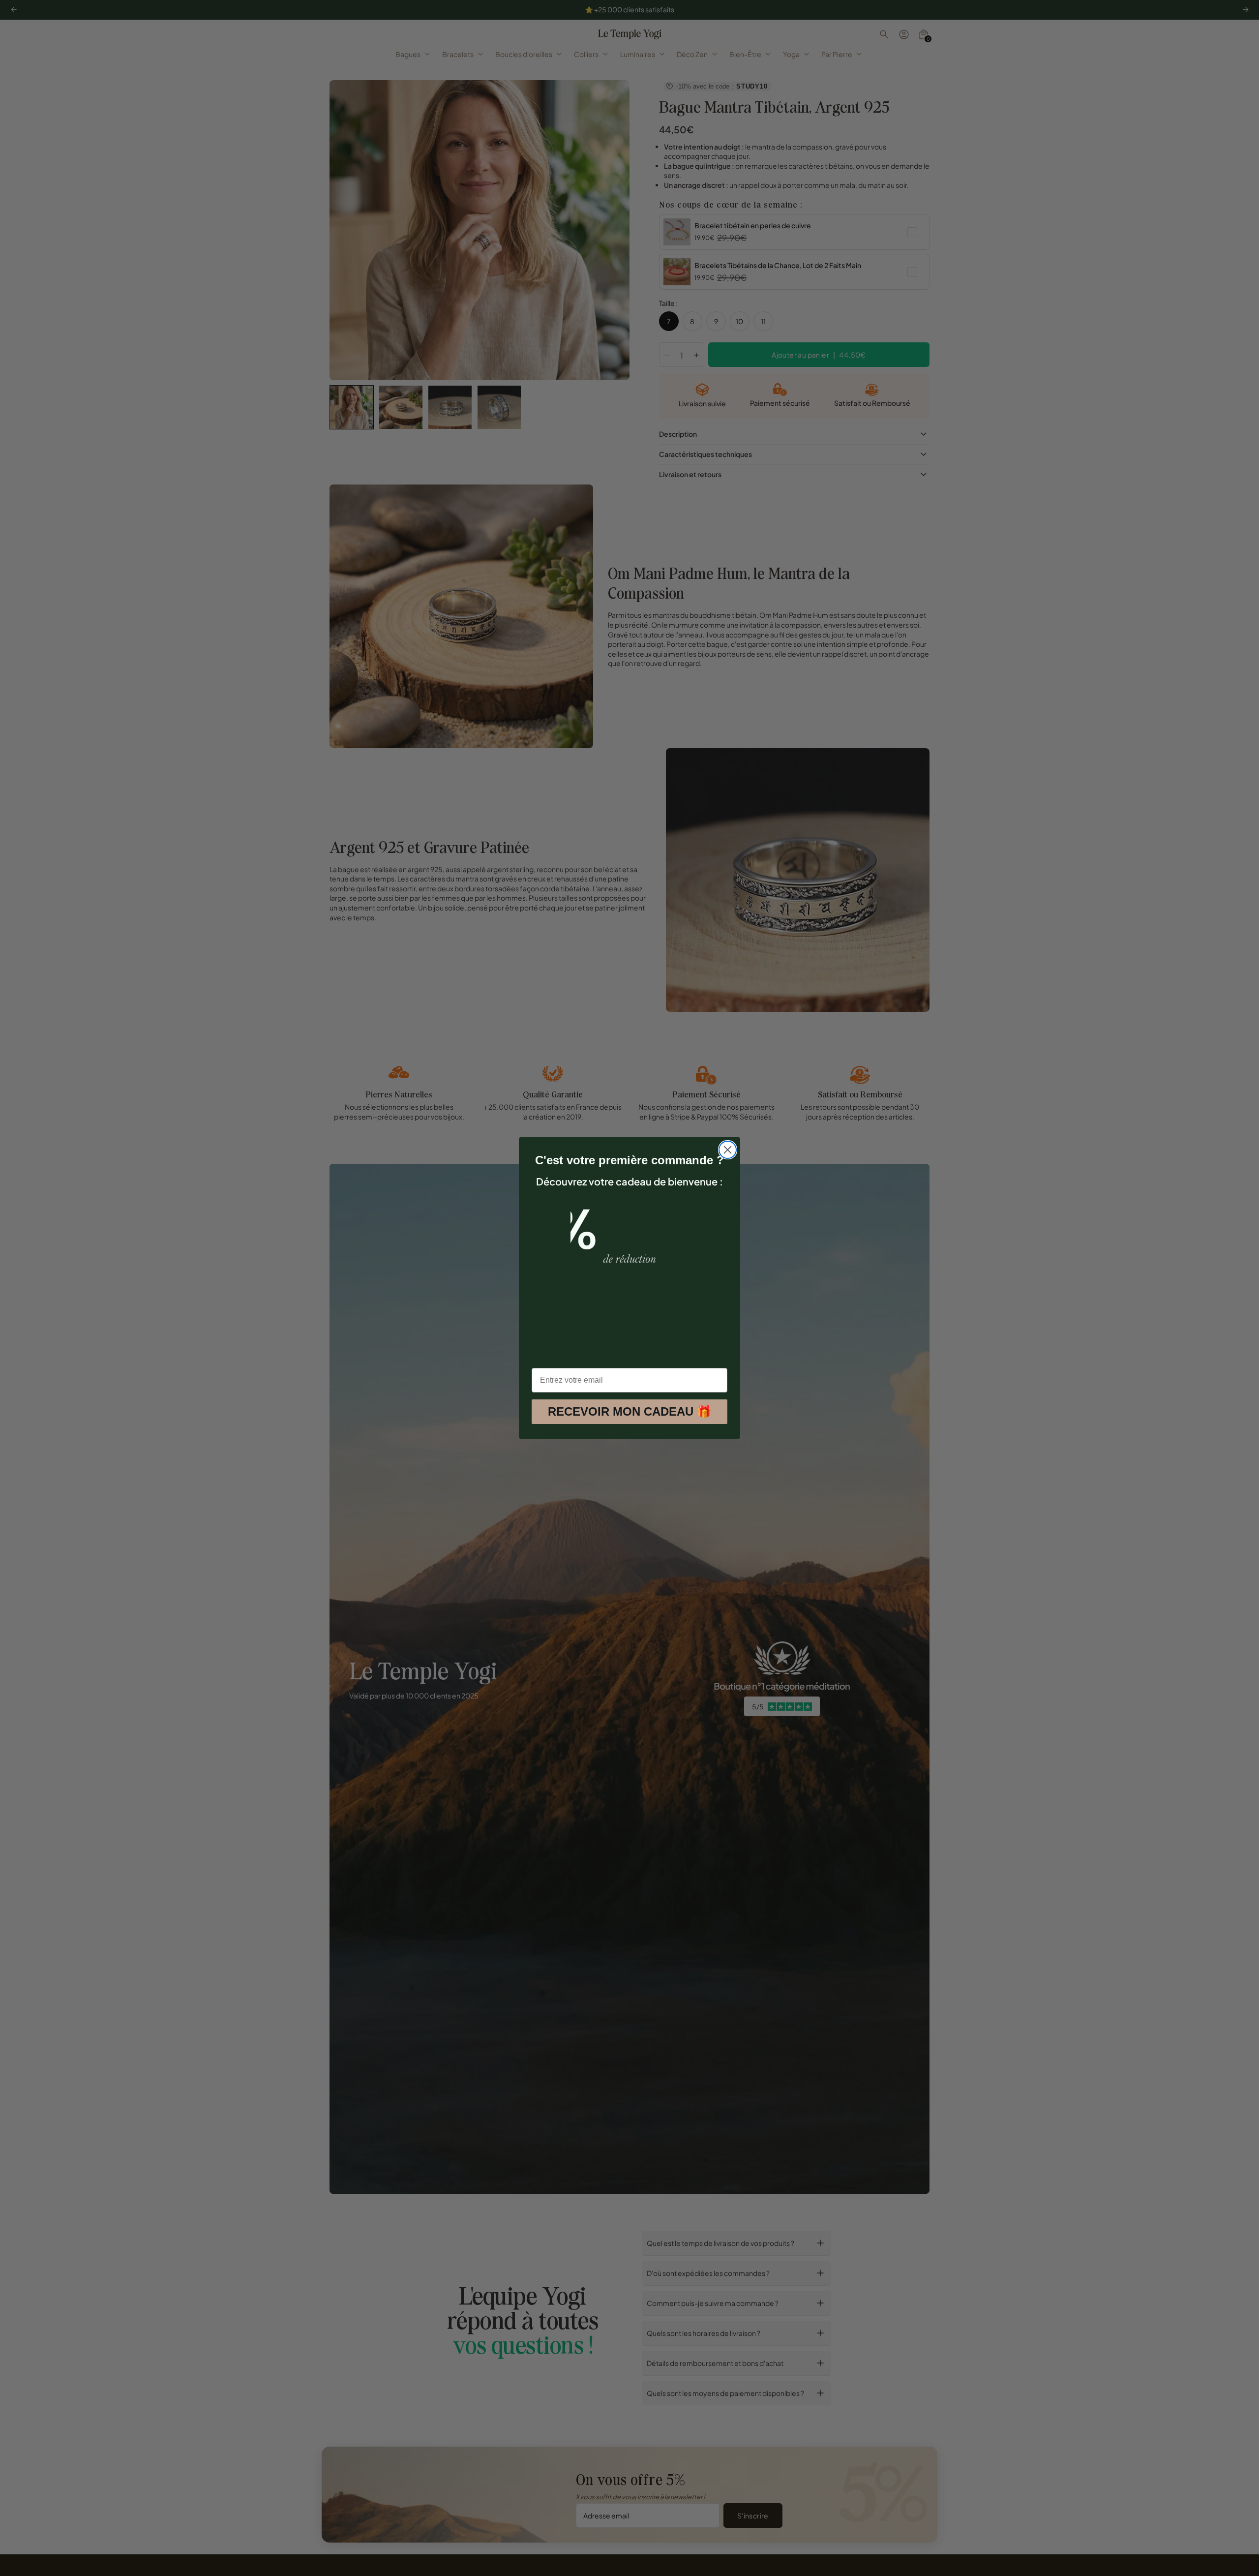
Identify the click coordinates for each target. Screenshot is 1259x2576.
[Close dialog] (728, 1150)
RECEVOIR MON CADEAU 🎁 (630, 1411)
